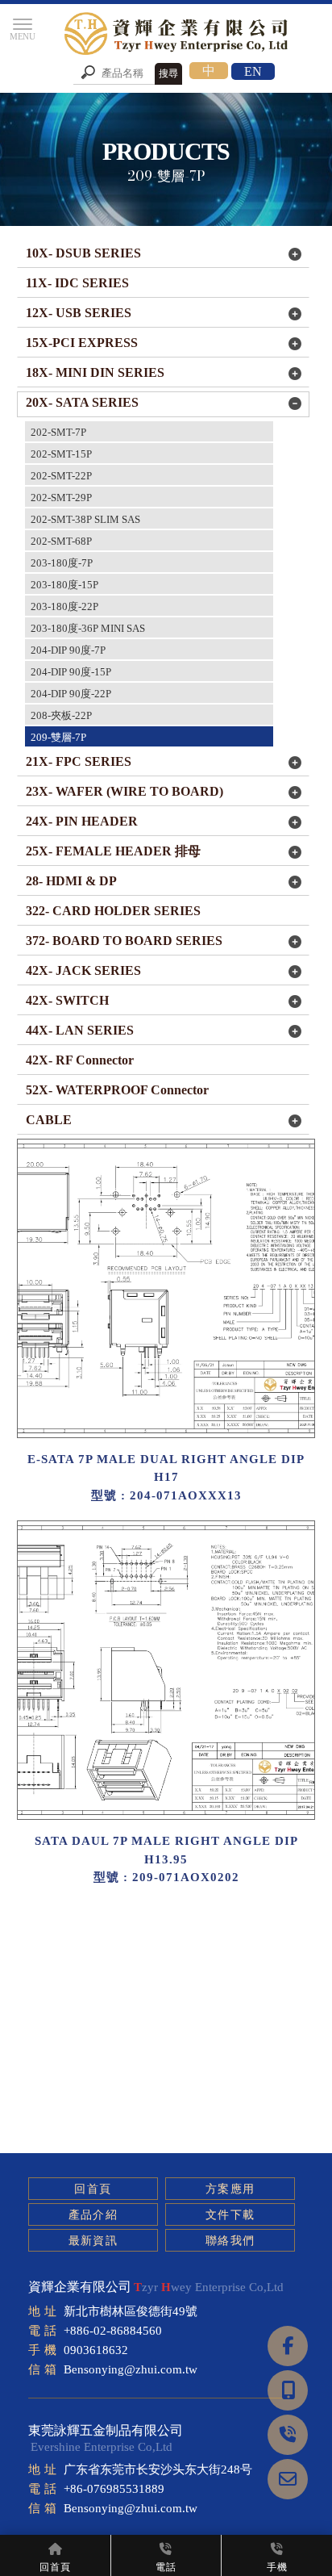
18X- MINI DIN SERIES (95, 372)
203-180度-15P (64, 585)
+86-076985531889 (114, 2489)
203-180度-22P (64, 606)
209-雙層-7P (58, 737)
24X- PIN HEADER (82, 821)
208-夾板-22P (61, 715)
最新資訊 (93, 2241)
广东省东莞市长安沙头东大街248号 (158, 2469)
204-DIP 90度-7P (68, 650)
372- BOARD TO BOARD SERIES (124, 941)
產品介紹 (93, 2215)
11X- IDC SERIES (77, 283)
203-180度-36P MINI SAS (88, 628)
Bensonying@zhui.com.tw (131, 2369)
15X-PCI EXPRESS (82, 343)
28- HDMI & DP (71, 881)
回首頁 (93, 2189)
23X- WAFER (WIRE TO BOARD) (124, 791)
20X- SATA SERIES (82, 402)
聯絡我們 (230, 2241)
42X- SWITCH (67, 1000)
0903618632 (96, 2350)
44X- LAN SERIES (80, 1030)
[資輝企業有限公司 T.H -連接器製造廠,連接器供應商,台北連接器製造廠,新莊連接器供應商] (178, 36)
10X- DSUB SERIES (83, 253)
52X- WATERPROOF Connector (117, 1090)
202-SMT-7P (58, 432)
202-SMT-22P (61, 476)
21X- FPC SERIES (79, 761)
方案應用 (230, 2189)
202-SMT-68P (61, 541)
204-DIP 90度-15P (71, 672)
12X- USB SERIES (79, 313)
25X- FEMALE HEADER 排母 (113, 851)
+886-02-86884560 (113, 2331)
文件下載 (230, 2215)
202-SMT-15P (61, 454)
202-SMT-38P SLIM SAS (85, 519)
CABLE (49, 1120)
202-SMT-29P (61, 498)
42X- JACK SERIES (83, 970)
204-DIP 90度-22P (71, 694)
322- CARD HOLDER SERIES (113, 911)
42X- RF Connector (80, 1060)
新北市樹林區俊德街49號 (131, 2311)
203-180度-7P (62, 563)
